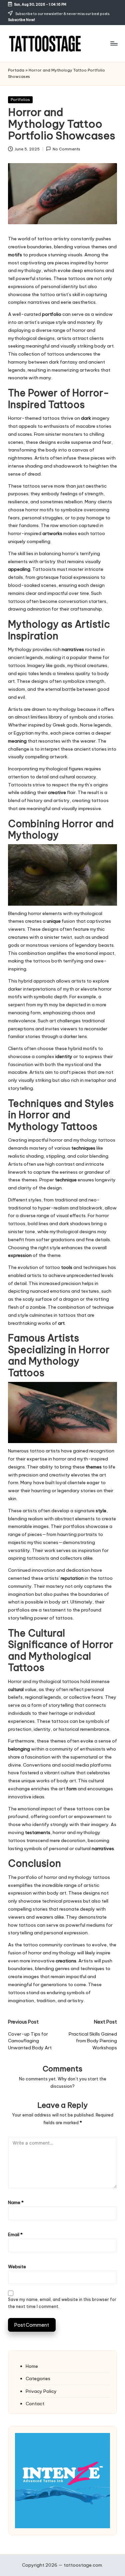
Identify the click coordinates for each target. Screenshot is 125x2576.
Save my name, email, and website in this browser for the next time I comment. (62, 2303)
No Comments (66, 149)
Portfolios (20, 100)
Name (16, 2202)
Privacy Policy (41, 2391)
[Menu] (114, 43)
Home (32, 2366)
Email (15, 2234)
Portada (16, 70)
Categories (38, 2378)
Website (17, 2267)
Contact (35, 2404)
